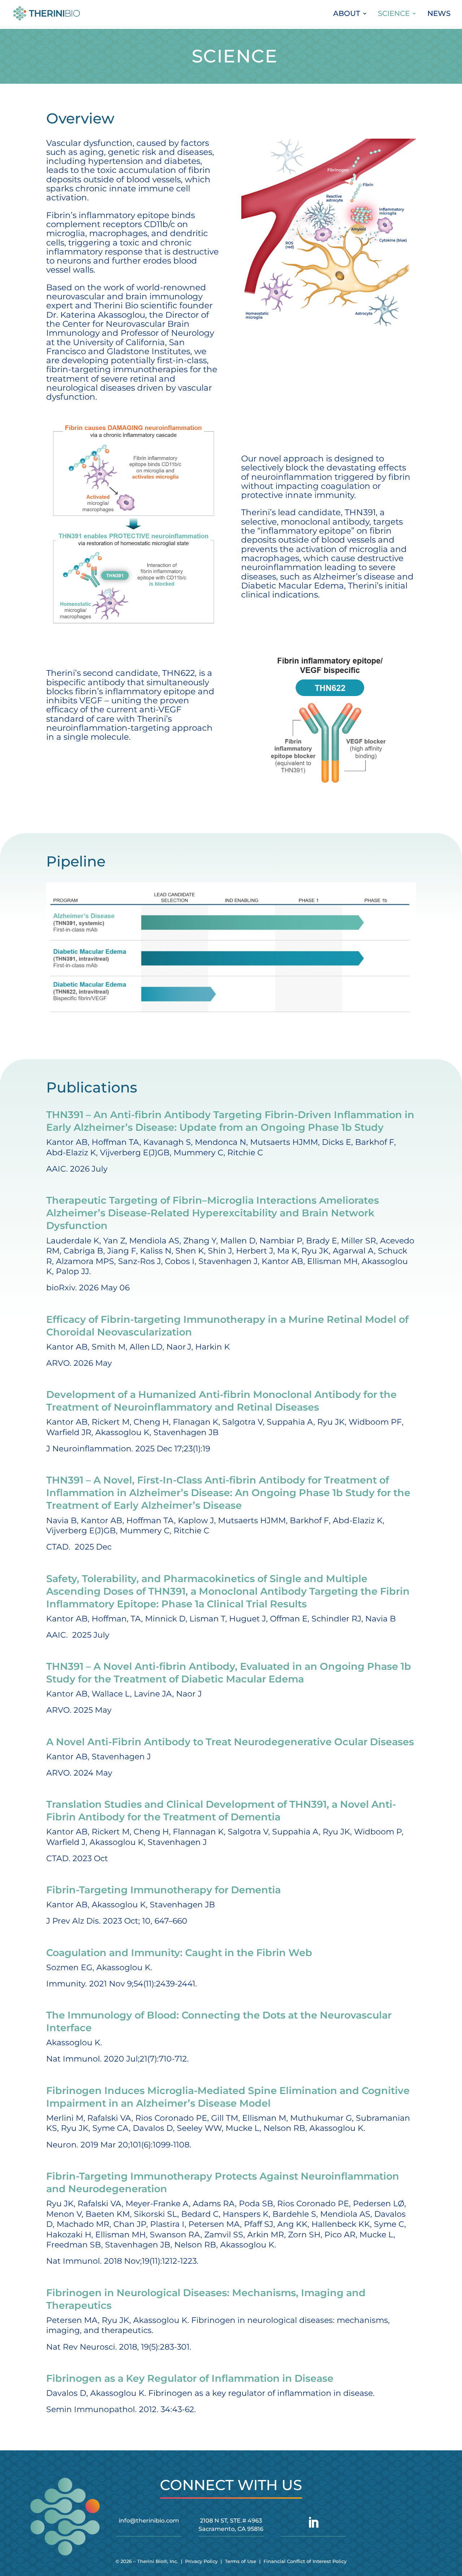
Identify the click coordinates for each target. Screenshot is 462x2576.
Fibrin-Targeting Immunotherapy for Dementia (164, 1890)
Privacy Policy (201, 2561)
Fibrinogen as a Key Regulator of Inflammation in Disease (190, 2378)
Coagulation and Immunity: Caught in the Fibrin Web (179, 1953)
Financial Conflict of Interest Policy (305, 2561)
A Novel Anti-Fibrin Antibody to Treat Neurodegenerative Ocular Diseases (230, 1742)
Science (394, 14)
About (347, 14)
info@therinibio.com (149, 2521)
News (439, 14)
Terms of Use (241, 2561)
